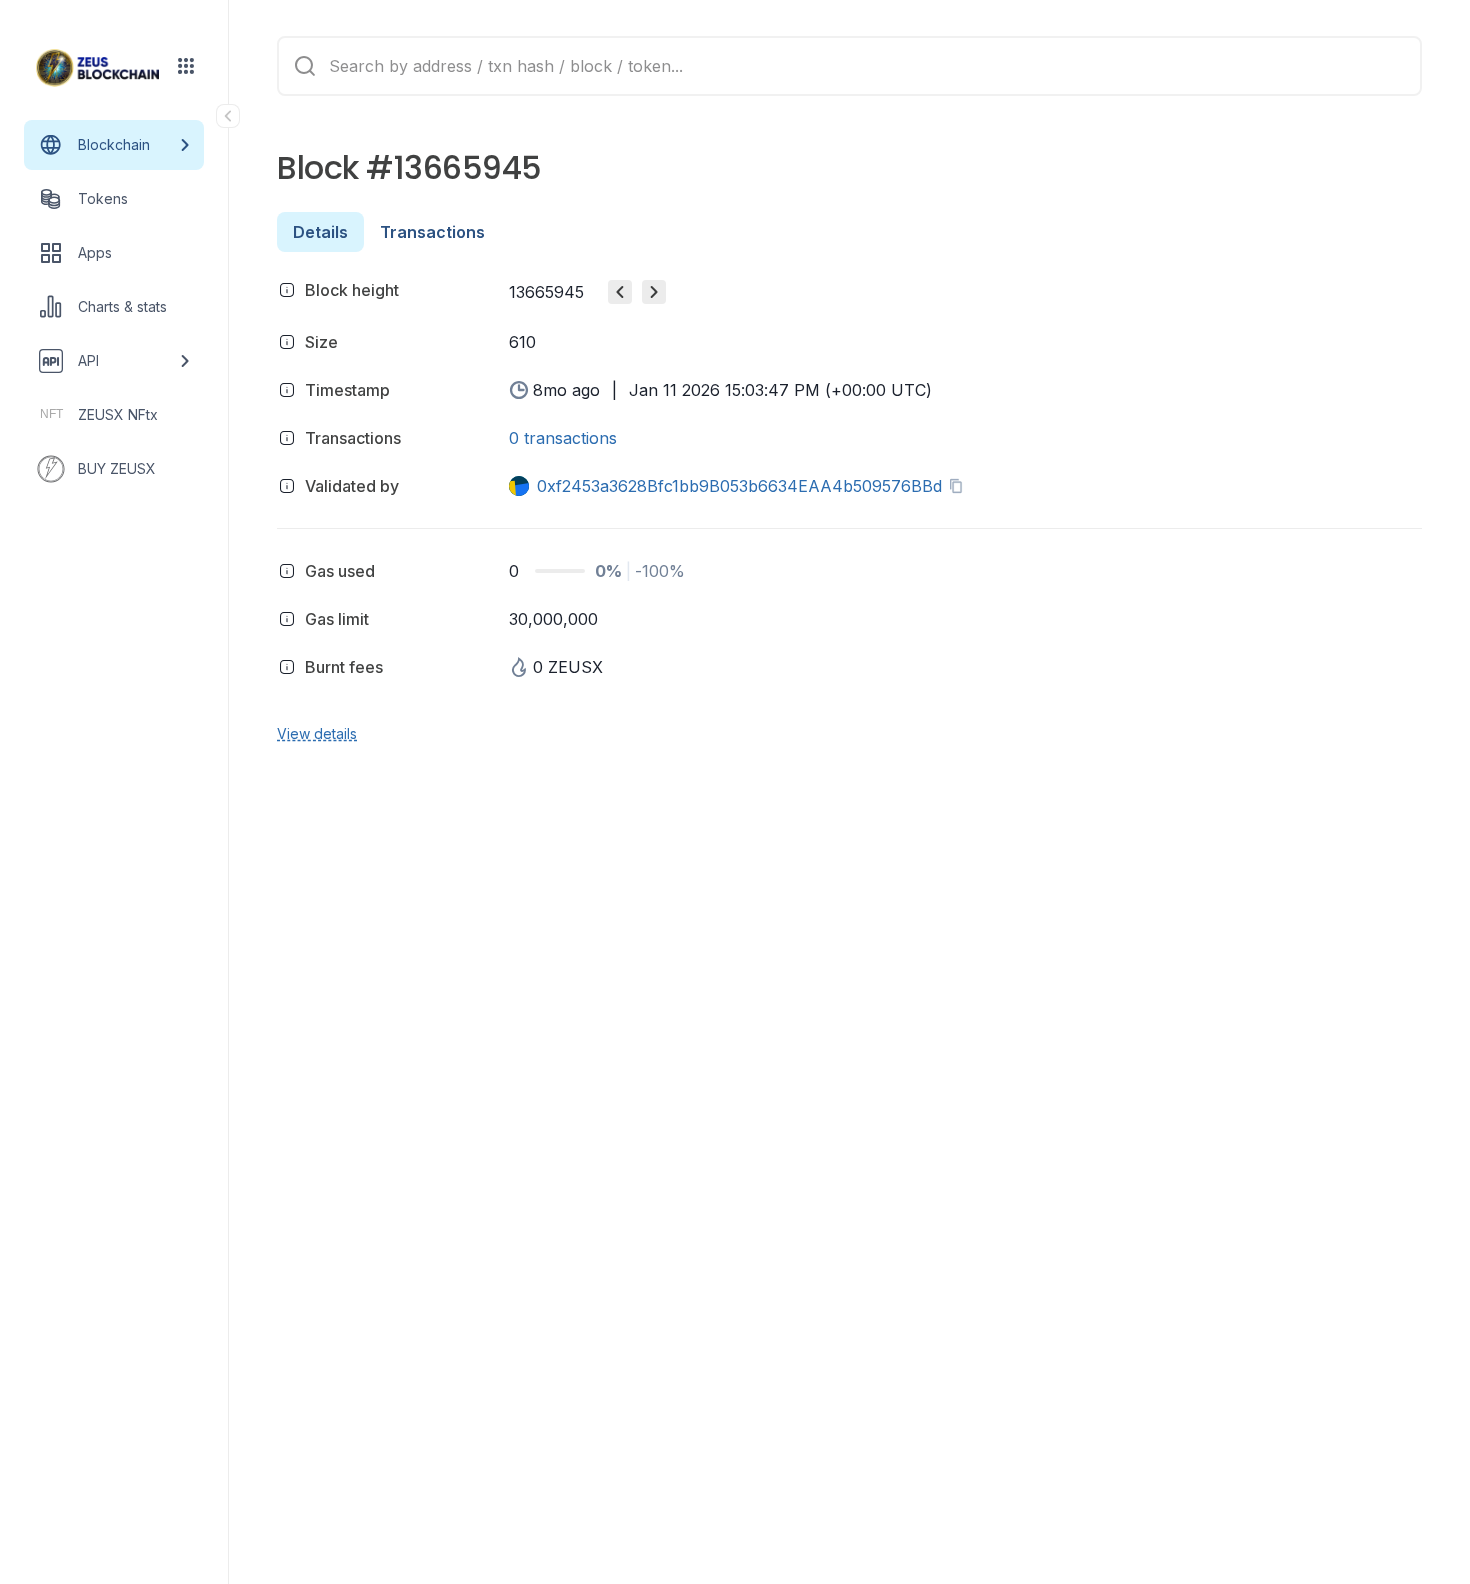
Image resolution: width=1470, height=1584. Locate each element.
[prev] (620, 292)
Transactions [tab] (432, 232)
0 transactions (563, 438)
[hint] (287, 290)
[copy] (960, 486)
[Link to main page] (98, 68)
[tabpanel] (849, 508)
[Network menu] (186, 66)
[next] (654, 292)
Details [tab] (320, 232)
